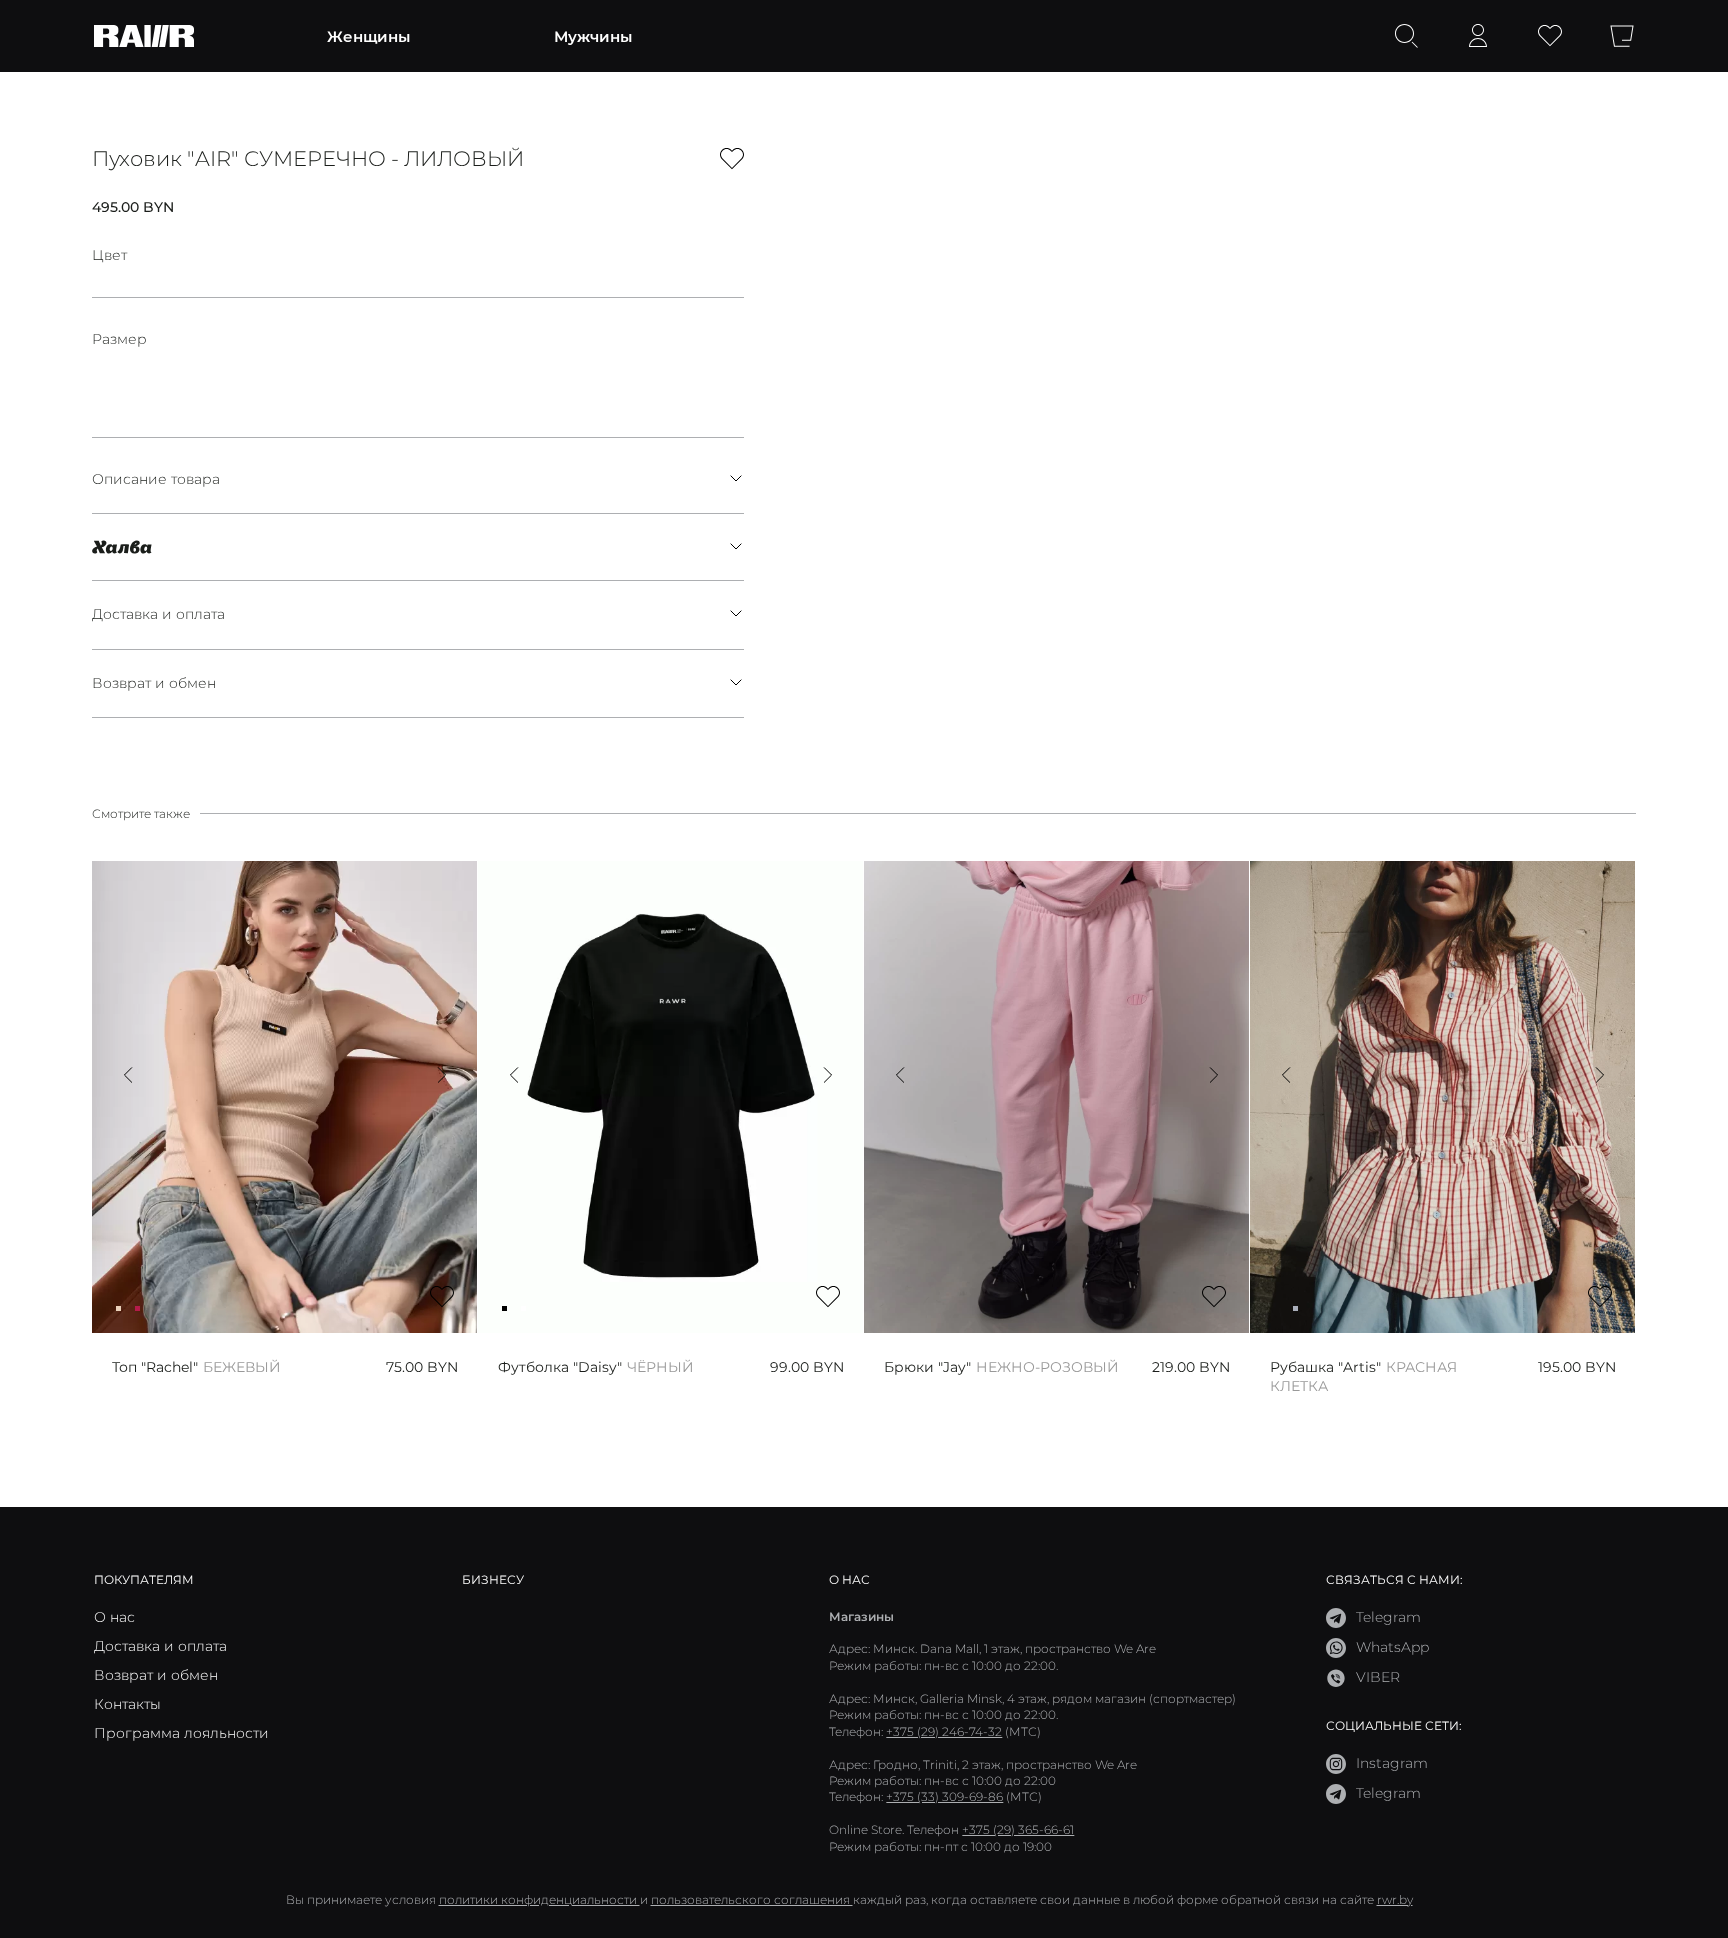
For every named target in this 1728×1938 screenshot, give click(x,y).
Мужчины (593, 36)
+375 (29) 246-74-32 (944, 1731)
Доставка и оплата (158, 614)
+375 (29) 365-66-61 (1018, 1829)
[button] (128, 1075)
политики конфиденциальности (539, 1899)
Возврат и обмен (154, 683)
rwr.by (1395, 1899)
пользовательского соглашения (752, 1899)
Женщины (368, 36)
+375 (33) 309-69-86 (944, 1796)
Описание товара (156, 479)
